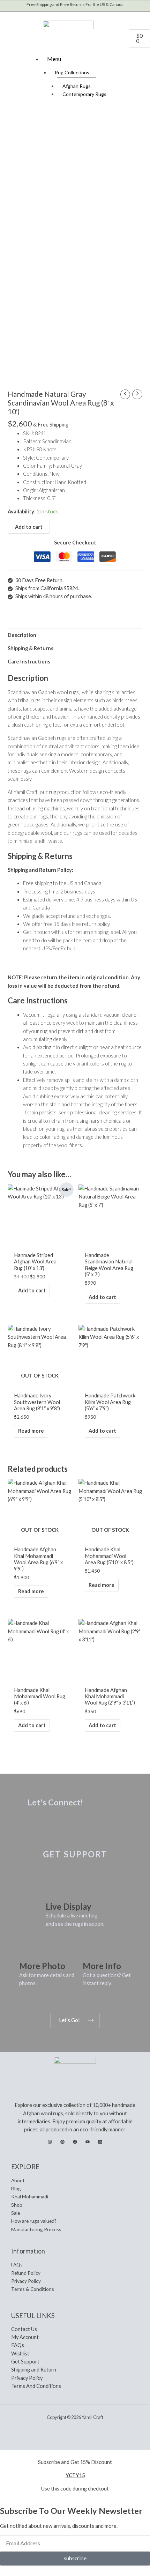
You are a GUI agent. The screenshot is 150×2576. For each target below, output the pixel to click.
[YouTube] (88, 2142)
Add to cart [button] (32, 1290)
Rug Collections (72, 72)
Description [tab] (22, 635)
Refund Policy (26, 2273)
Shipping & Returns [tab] (31, 648)
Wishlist (20, 2354)
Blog (16, 2188)
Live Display (69, 1906)
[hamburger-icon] (141, 58)
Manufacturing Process (36, 2229)
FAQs (17, 2265)
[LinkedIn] (100, 2142)
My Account (25, 2337)
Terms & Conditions (33, 2289)
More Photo (42, 1966)
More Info (102, 1966)
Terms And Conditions (36, 2386)
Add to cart (29, 527)
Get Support (25, 2362)
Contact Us (24, 2329)
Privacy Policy (26, 2281)
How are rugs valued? (34, 2221)
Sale (16, 2213)
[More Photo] (28, 1950)
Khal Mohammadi (30, 2196)
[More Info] (91, 1950)
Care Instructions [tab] (29, 662)
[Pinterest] (62, 2142)
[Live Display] (54, 1891)
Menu (54, 59)
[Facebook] (75, 2142)
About (18, 2180)
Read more (31, 1431)
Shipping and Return (34, 2370)
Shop (17, 2205)
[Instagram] (50, 2142)
